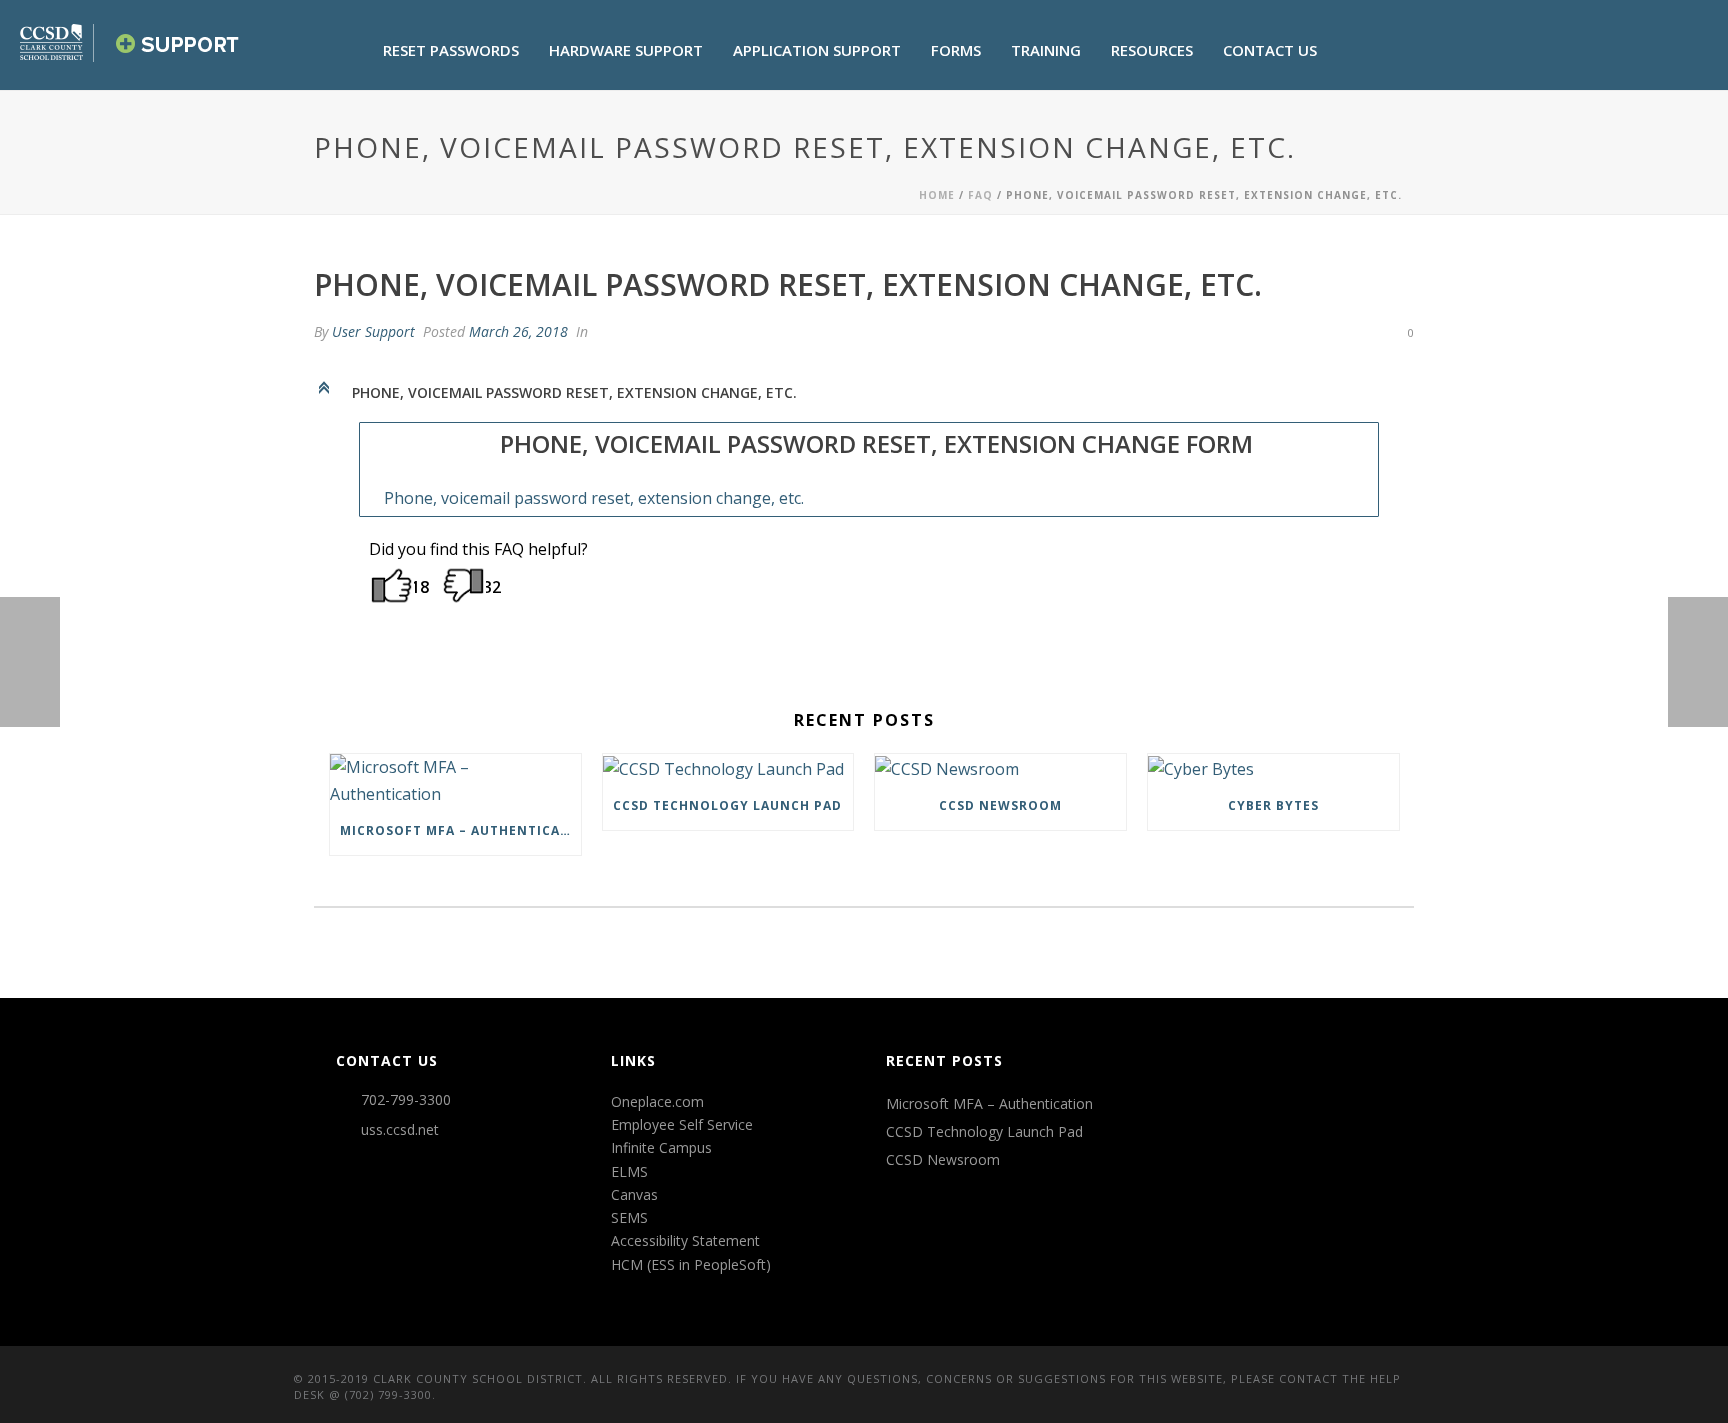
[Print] (1322, 331)
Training (1046, 50)
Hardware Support (626, 50)
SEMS (629, 1217)
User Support (373, 331)
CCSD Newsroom (1000, 805)
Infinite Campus (661, 1147)
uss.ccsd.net (400, 1130)
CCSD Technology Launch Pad (727, 805)
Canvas (634, 1194)
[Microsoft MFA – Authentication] (455, 780)
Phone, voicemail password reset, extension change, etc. (594, 498)
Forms (956, 50)
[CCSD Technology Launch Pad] (728, 768)
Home (937, 195)
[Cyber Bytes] (1273, 768)
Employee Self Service (682, 1124)
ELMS (629, 1171)
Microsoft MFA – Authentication (460, 830)
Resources (1152, 50)
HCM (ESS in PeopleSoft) (691, 1264)
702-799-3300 (406, 1100)
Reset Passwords (451, 50)
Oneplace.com (657, 1101)
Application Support (817, 50)
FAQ (980, 195)
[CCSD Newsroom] (1000, 768)
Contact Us (1270, 50)
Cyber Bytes (1273, 805)
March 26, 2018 (518, 331)
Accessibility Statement (685, 1240)
